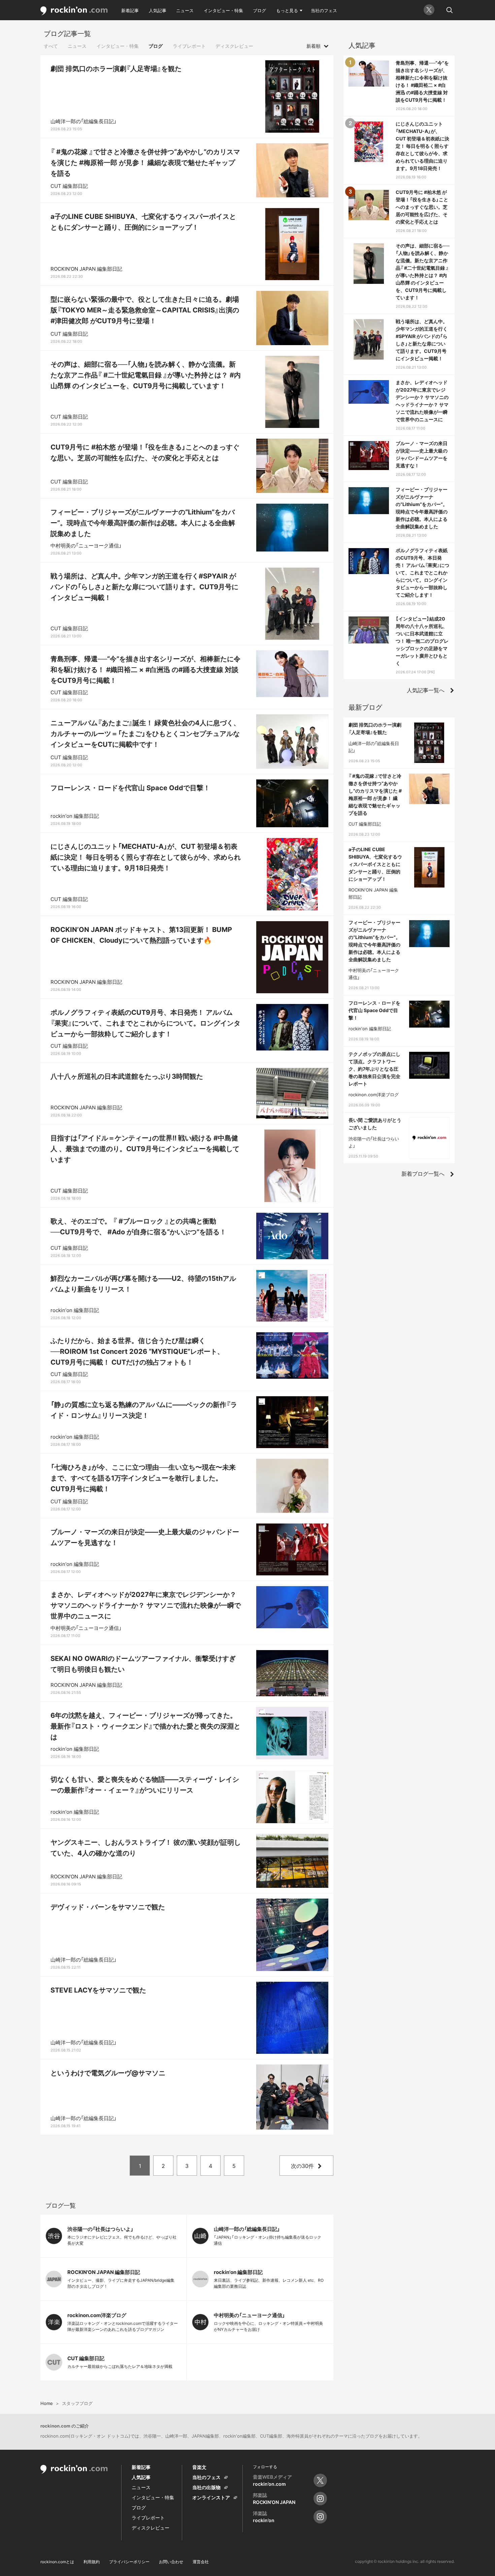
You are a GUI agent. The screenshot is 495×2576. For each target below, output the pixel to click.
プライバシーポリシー (129, 2562)
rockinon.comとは (57, 2562)
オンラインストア (211, 2497)
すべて (51, 46)
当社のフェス (324, 10)
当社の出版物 (206, 2487)
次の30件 (302, 2166)
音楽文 (199, 2467)
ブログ (259, 10)
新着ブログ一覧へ (423, 1174)
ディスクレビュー (234, 46)
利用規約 (92, 2562)
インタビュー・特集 (223, 10)
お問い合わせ (171, 2562)
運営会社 (201, 2562)
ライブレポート (189, 46)
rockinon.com (74, 11)
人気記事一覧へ (426, 690)
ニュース (185, 10)
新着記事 (130, 10)
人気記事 (158, 10)
